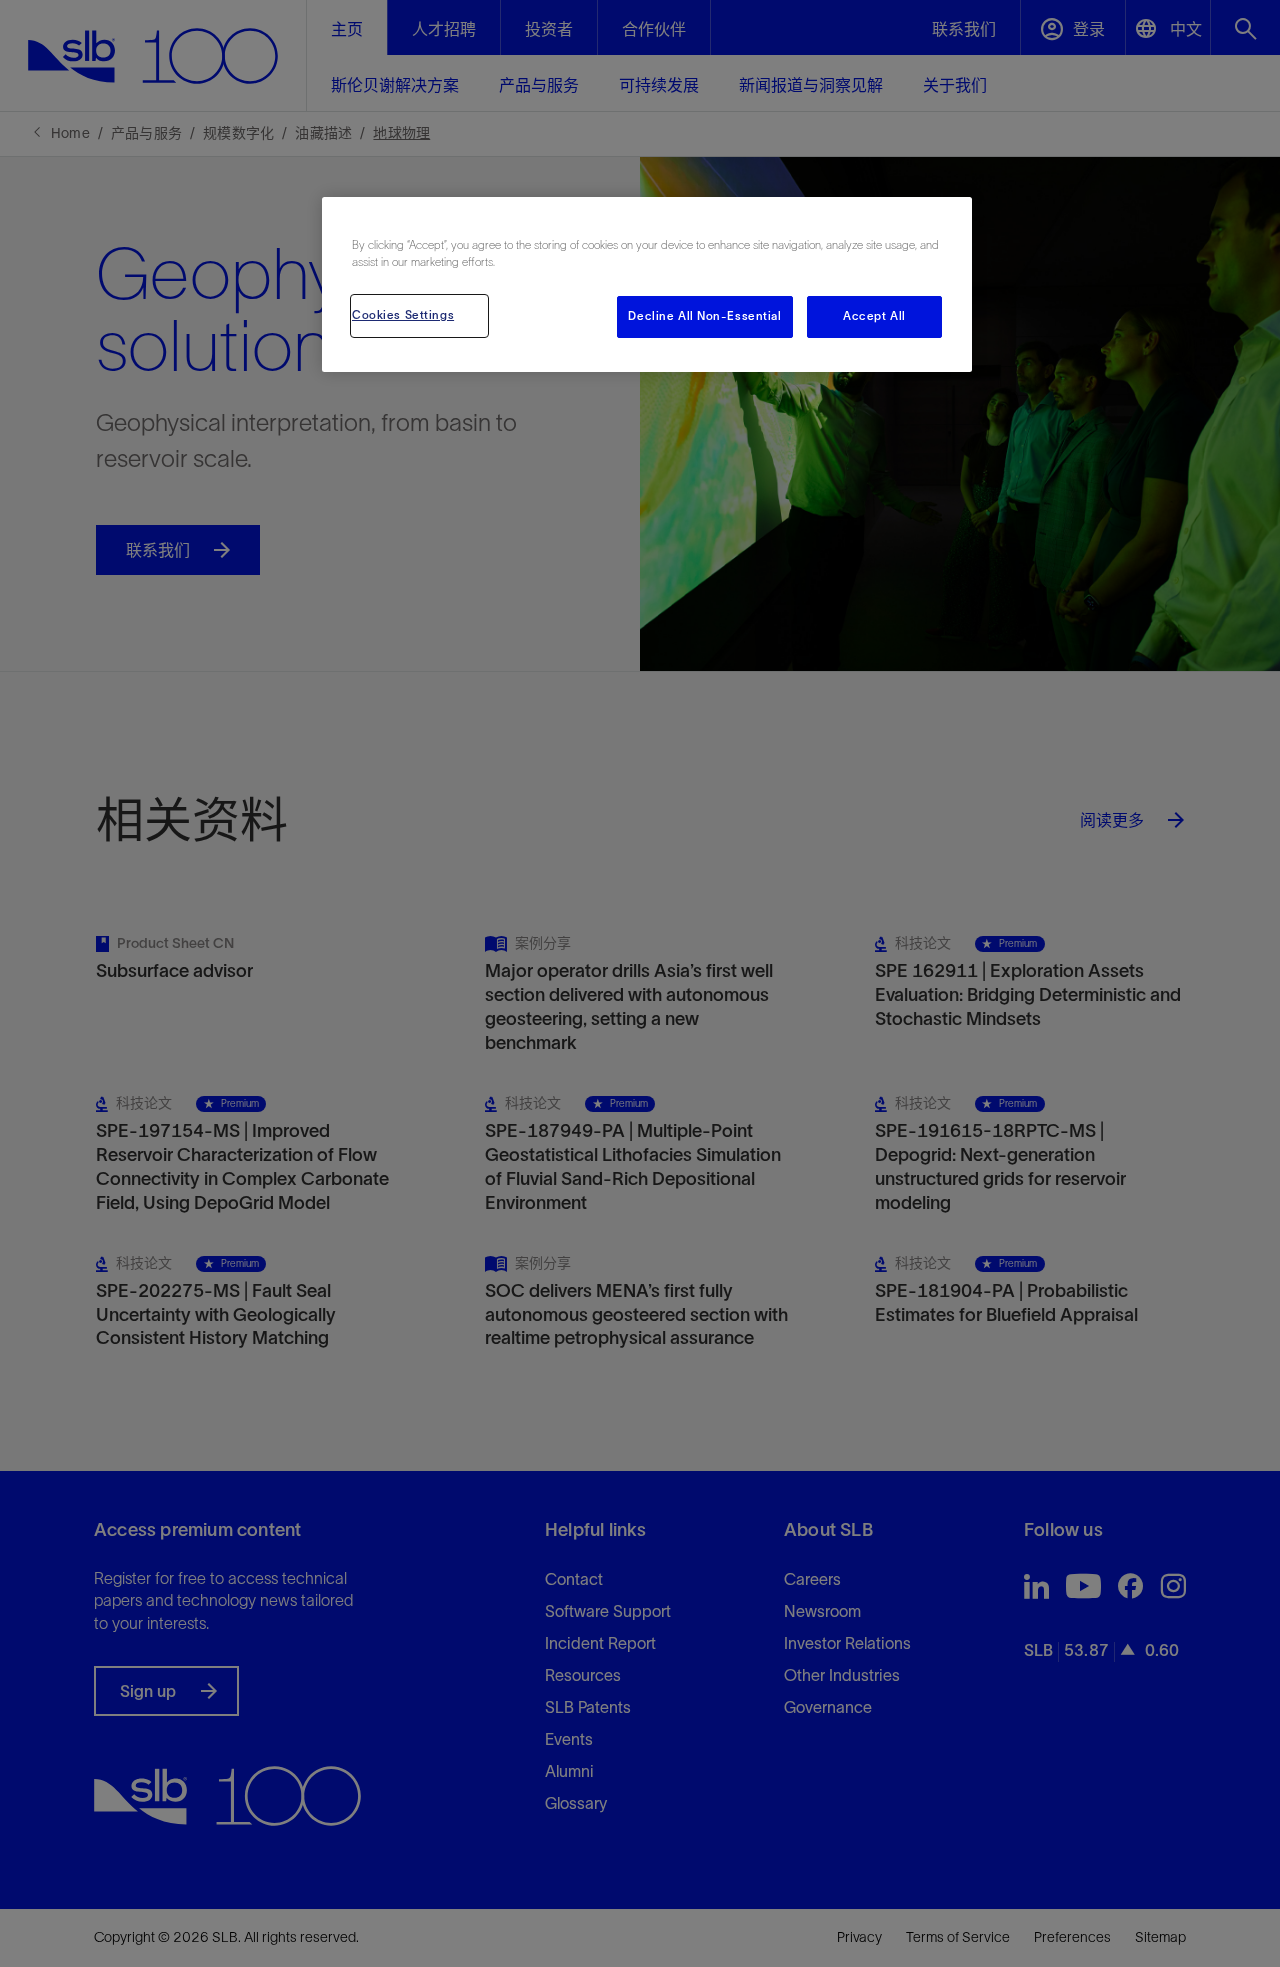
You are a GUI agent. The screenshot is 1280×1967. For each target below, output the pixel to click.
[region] (647, 284)
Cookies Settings (403, 315)
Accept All (874, 316)
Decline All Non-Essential (704, 316)
